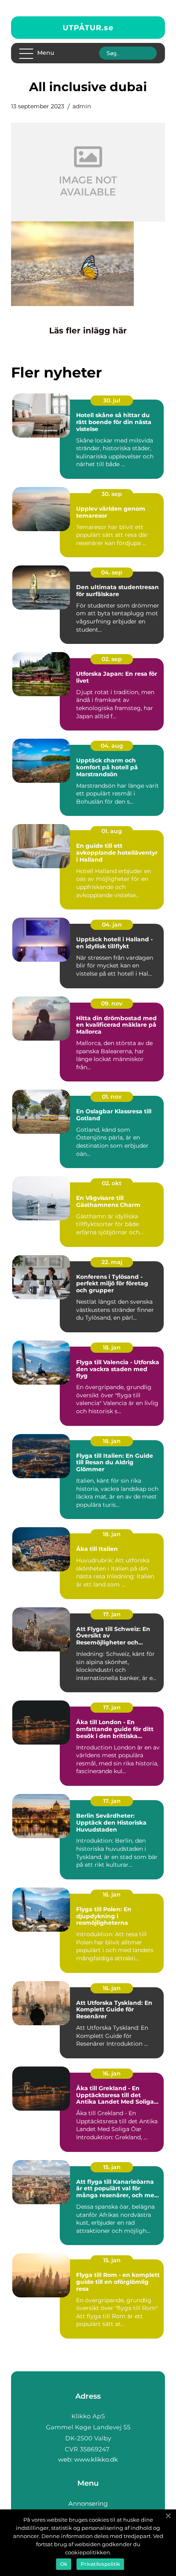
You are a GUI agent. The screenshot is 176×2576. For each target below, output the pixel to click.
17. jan (112, 1614)
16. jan (112, 1895)
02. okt (112, 1183)
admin (82, 106)
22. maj (112, 1262)
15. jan (112, 2167)
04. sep (112, 572)
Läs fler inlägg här (88, 331)
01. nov (112, 1097)
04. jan (112, 925)
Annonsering (88, 2503)
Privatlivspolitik (100, 2564)
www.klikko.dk (96, 2459)
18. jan (112, 1347)
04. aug (112, 746)
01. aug (112, 831)
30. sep (112, 494)
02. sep (112, 659)
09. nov (112, 1003)
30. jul (112, 400)
